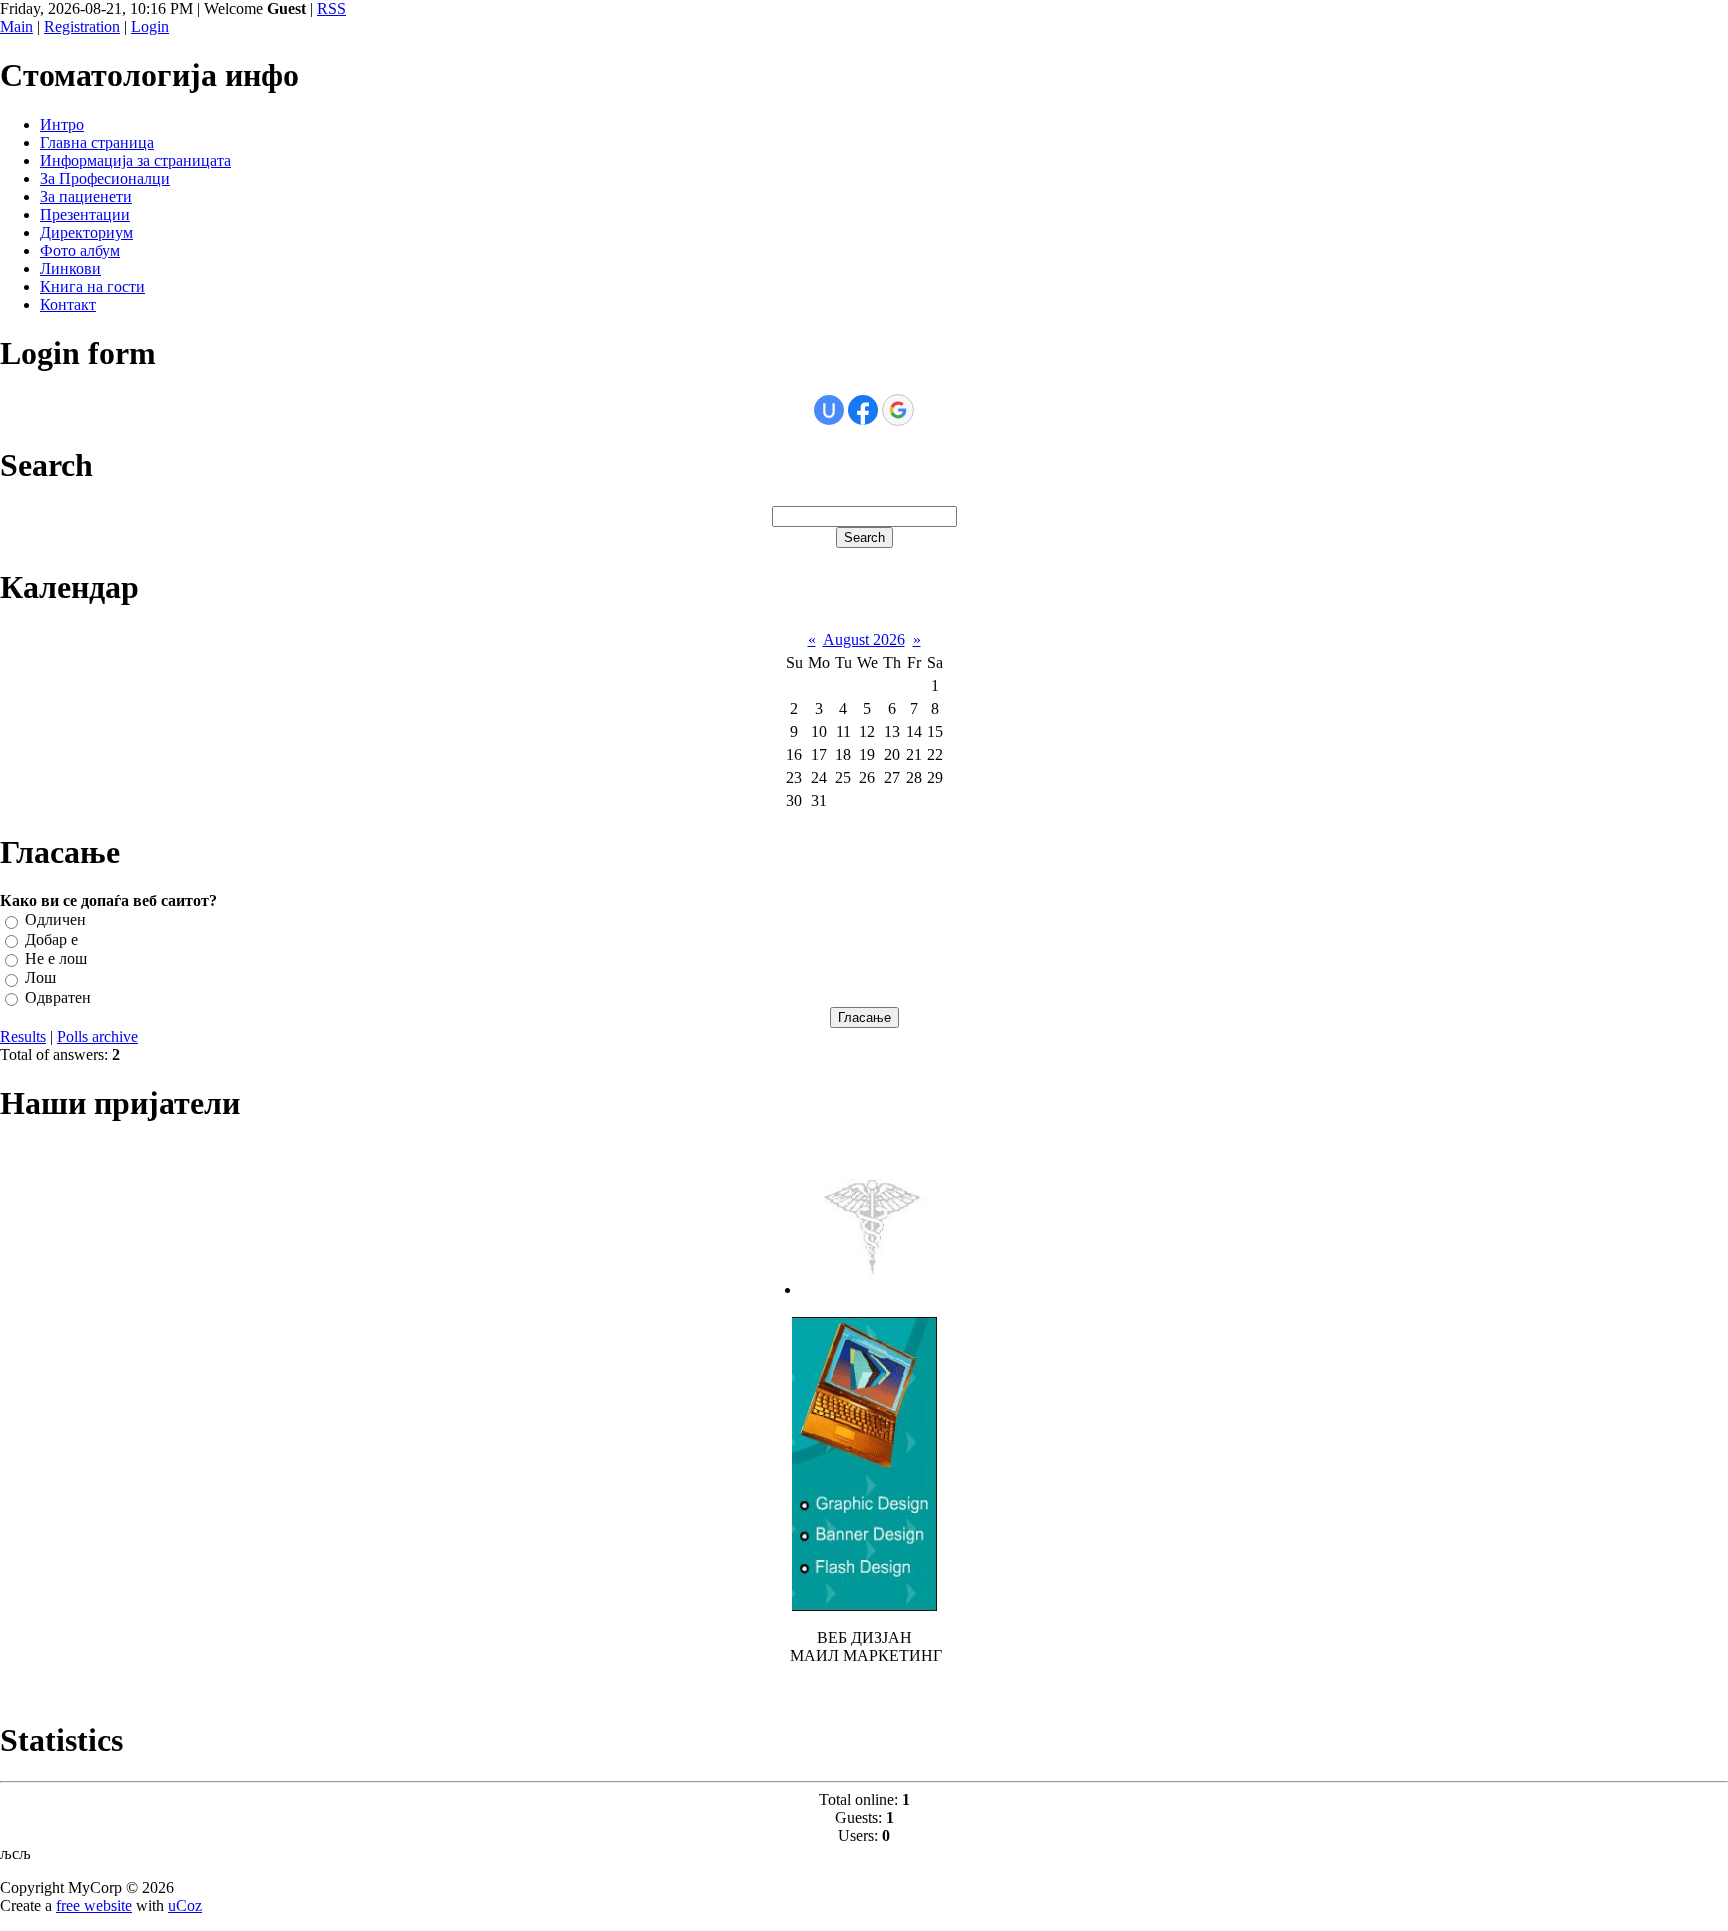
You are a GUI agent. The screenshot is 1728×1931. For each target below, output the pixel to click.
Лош (40, 978)
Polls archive (97, 1036)
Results (23, 1036)
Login (150, 26)
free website (94, 1905)
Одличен (55, 920)
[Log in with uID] (829, 410)
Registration (82, 26)
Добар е (51, 939)
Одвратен (58, 997)
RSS (331, 8)
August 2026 (864, 639)
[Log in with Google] (898, 410)
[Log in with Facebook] (863, 410)
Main (16, 26)
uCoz (185, 1905)
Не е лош (56, 958)
